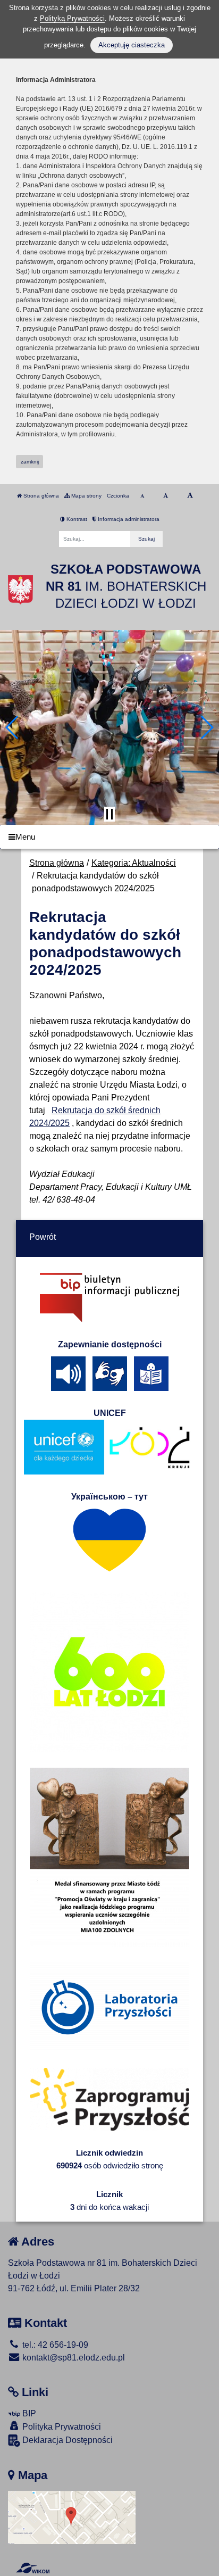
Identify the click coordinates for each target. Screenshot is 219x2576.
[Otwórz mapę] (72, 2517)
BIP (28, 2413)
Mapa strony (86, 496)
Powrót (43, 1237)
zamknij (30, 462)
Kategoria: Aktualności (134, 863)
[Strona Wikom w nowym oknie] (33, 2568)
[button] (12, 727)
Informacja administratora (128, 519)
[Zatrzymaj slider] (109, 814)
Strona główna (40, 496)
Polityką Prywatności (72, 18)
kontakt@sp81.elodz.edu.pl (73, 2358)
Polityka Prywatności (61, 2427)
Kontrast (76, 519)
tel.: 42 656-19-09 (54, 2345)
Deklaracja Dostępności (66, 2440)
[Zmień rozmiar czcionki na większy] (166, 496)
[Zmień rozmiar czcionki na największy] (190, 496)
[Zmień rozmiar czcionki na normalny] (142, 496)
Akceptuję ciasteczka (132, 45)
